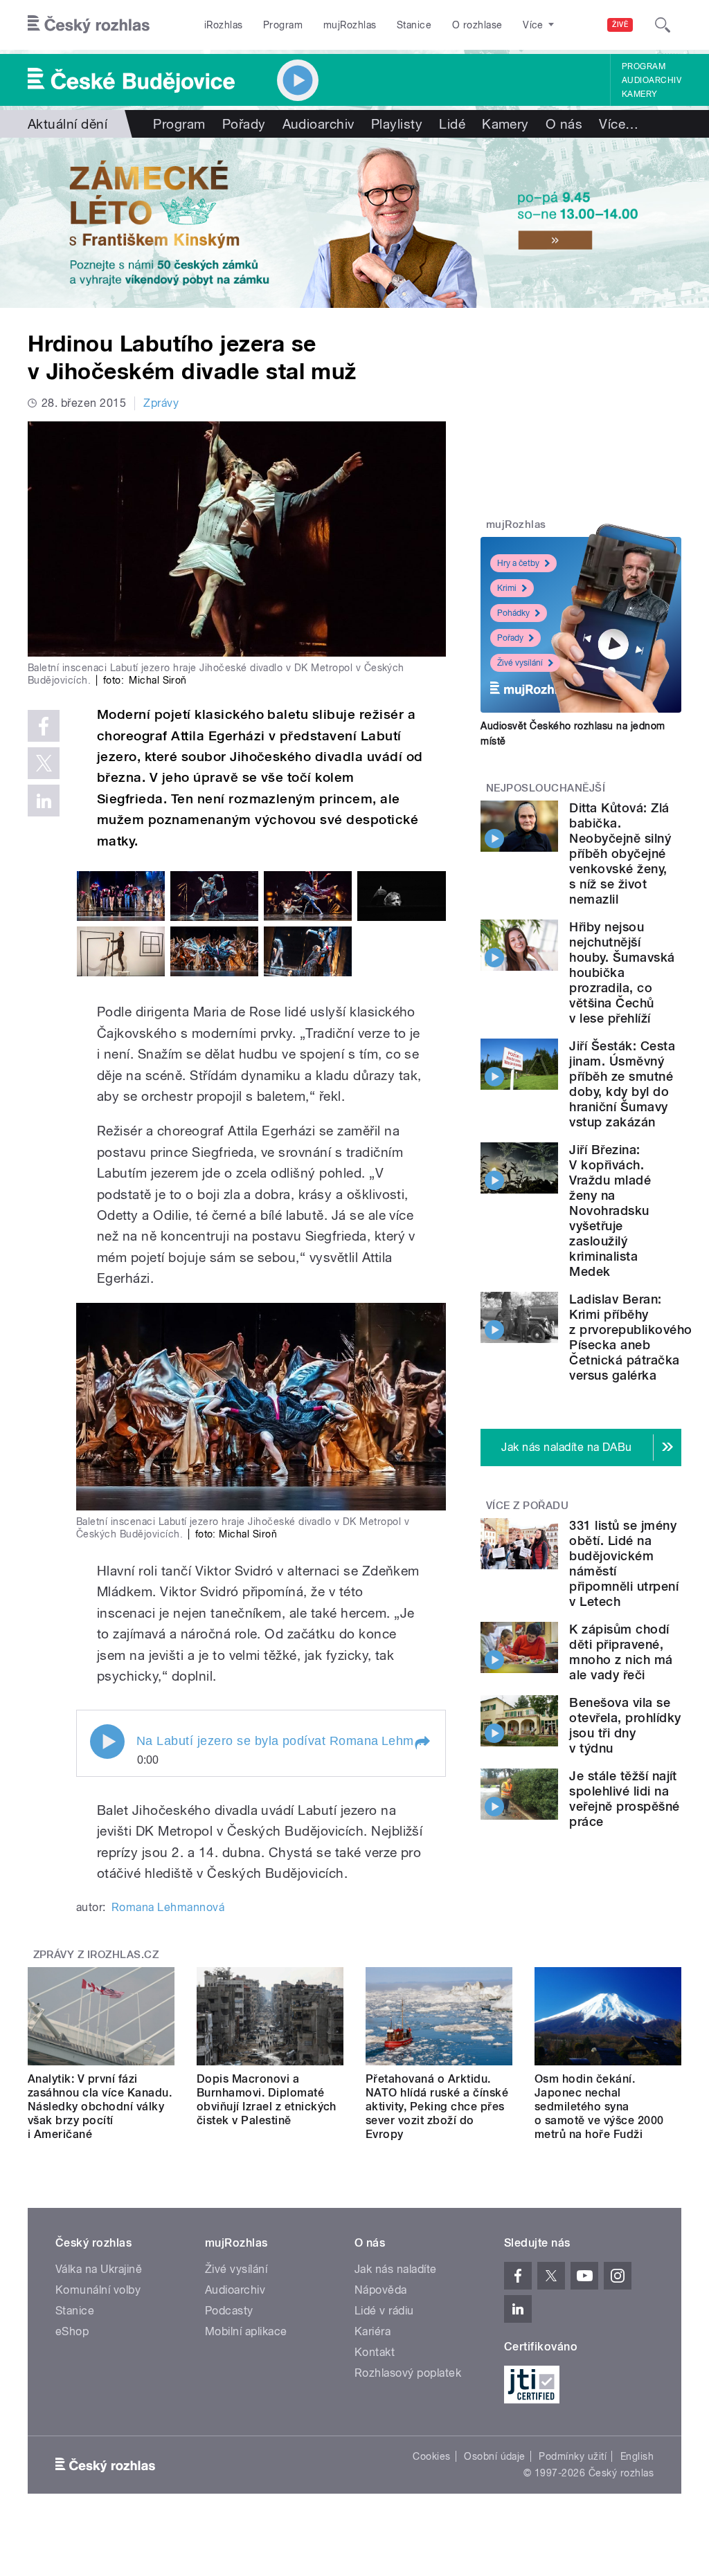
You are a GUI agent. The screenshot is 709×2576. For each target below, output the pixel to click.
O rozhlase (477, 25)
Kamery (640, 94)
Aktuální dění (68, 124)
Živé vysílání (520, 663)
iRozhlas (224, 25)
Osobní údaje (495, 2456)
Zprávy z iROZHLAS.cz (96, 1955)
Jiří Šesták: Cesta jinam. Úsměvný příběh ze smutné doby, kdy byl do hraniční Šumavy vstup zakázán (622, 1084)
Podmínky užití (573, 2456)
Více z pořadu (527, 1506)
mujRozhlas (350, 25)
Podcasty (229, 2311)
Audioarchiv (652, 80)
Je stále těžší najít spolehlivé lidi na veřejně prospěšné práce (624, 1799)
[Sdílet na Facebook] (44, 726)
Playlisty (397, 124)
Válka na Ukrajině (99, 2269)
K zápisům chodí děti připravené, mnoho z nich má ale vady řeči (621, 1652)
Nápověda (381, 2290)
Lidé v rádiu (384, 2311)
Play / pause (107, 1742)
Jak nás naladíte (396, 2269)
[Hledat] (663, 25)
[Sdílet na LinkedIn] (44, 801)
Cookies (431, 2456)
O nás (564, 124)
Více (619, 124)
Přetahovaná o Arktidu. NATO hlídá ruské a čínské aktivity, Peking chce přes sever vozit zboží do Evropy (437, 2107)
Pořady (244, 124)
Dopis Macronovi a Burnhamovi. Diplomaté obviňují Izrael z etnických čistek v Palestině (267, 2100)
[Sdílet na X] (44, 763)
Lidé (452, 124)
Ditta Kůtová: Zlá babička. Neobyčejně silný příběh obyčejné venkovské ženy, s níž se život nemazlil (620, 853)
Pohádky (513, 613)
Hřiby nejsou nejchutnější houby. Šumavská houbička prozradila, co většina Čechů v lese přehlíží (622, 972)
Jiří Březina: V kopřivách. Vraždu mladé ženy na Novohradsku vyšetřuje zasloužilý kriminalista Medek (610, 1211)
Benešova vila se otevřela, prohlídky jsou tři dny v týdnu (625, 1725)
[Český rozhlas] (89, 25)
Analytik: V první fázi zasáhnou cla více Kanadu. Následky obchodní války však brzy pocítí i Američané (100, 2107)
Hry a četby (518, 563)
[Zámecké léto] (354, 223)
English (637, 2456)
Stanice (414, 25)
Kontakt (375, 2352)
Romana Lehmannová (168, 1907)
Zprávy (161, 403)
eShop (72, 2331)
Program (283, 25)
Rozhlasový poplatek (408, 2373)
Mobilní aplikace (246, 2331)
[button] (422, 1743)
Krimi (507, 588)
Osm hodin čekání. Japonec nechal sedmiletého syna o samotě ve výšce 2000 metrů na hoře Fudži (599, 2107)
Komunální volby (98, 2290)
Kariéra (373, 2331)
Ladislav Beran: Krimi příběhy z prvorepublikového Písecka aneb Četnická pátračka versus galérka (630, 1337)
